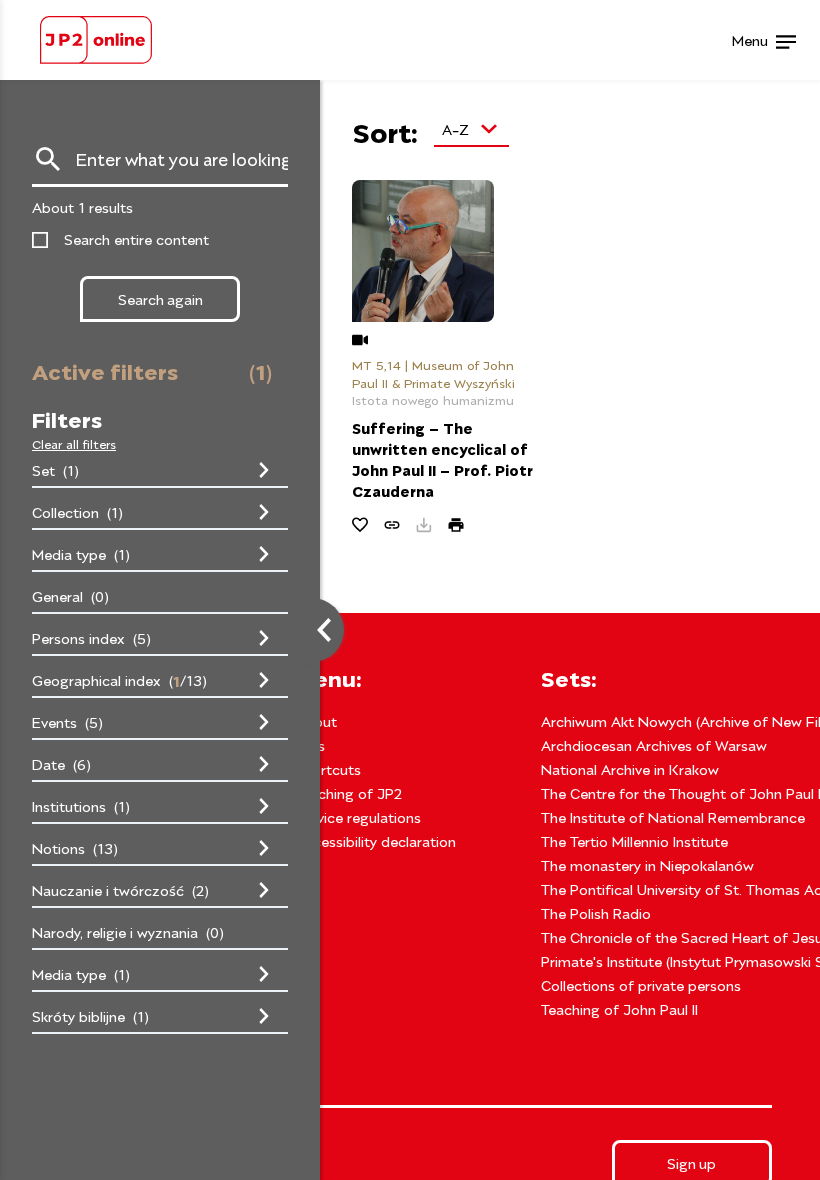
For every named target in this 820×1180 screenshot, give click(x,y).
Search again (160, 298)
